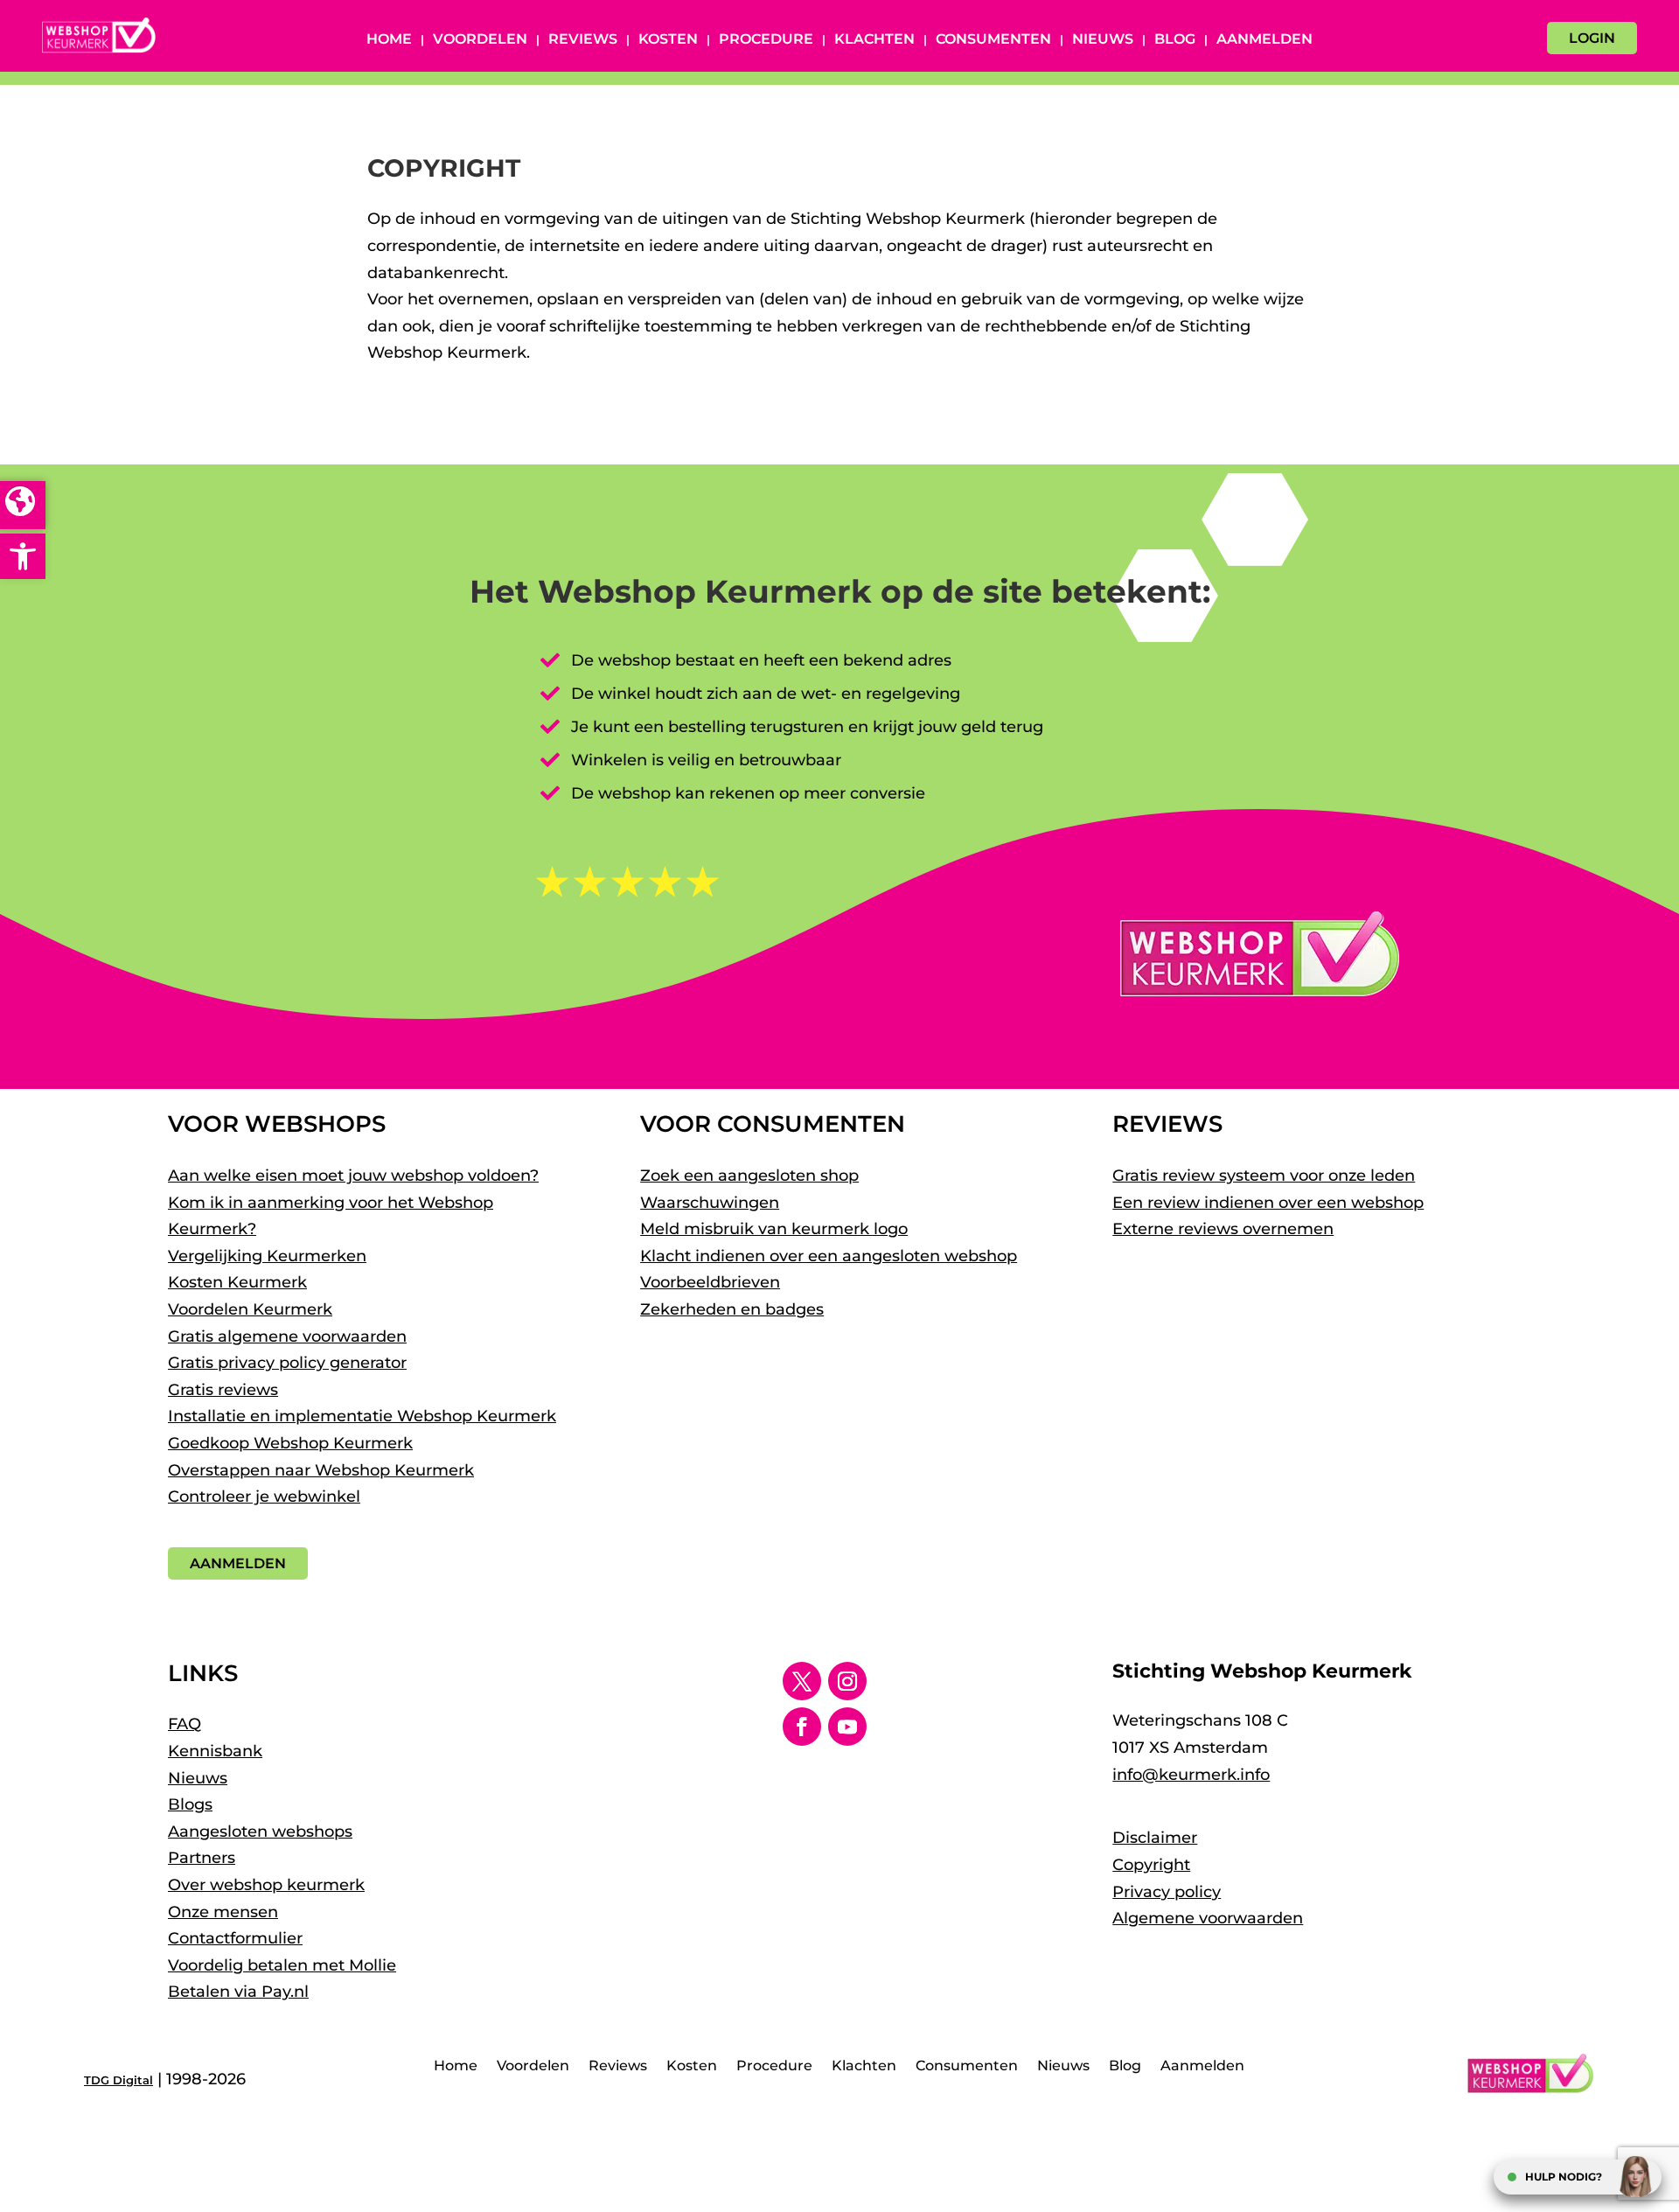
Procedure (766, 40)
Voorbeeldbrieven (710, 1282)
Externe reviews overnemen (1223, 1229)
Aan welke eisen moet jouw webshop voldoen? (353, 1176)
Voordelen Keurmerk (250, 1309)
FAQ (185, 1724)
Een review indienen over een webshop (1268, 1203)
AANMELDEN (238, 1563)
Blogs (190, 1804)
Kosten (668, 40)
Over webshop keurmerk (266, 1885)
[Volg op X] (802, 1681)
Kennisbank (215, 1751)
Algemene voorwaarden (1208, 1918)
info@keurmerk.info (1191, 1775)
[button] (23, 556)
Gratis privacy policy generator (287, 1363)
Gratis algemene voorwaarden (287, 1336)
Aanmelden (1264, 40)
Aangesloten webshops (260, 1832)
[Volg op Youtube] (847, 1727)
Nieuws (1103, 40)
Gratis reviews (223, 1390)
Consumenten (993, 40)
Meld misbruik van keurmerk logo (774, 1229)
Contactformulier (235, 1938)
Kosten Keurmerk (237, 1282)
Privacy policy (1167, 1892)
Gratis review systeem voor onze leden (1264, 1176)
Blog (1175, 40)
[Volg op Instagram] (847, 1681)
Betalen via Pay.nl (238, 1992)
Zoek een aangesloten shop (749, 1176)
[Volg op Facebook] (802, 1727)
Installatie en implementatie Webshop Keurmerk (362, 1416)
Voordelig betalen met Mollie (282, 1965)
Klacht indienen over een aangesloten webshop (829, 1256)
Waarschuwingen (710, 1203)
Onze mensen (223, 1912)
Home (389, 40)
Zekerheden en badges (732, 1309)
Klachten (874, 40)
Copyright (1151, 1865)
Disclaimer (1155, 1838)
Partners (202, 1858)
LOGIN (1592, 38)
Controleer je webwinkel (264, 1497)
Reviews (583, 40)
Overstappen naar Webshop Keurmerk (321, 1470)
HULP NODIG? (1564, 2177)
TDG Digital (118, 2080)
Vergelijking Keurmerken (267, 1256)
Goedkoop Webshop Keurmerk (290, 1443)
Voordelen (480, 40)
